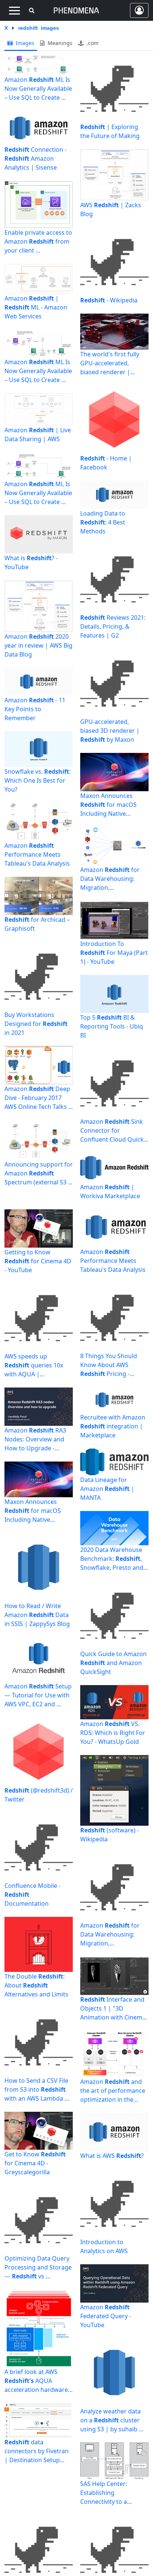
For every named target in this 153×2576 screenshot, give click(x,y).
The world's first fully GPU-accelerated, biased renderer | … (110, 363)
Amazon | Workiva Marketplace (110, 1191)
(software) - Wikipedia (110, 1835)
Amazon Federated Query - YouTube (106, 2316)
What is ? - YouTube (31, 562)
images (24, 43)
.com (92, 43)
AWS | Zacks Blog (111, 209)
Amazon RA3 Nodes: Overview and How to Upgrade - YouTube (35, 1439)
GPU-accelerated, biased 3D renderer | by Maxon (110, 731)
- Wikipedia (109, 300)
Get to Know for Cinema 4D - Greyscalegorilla (35, 2163)
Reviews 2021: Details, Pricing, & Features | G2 (113, 626)
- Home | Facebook (106, 463)
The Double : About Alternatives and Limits (36, 1985)
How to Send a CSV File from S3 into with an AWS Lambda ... (37, 2089)
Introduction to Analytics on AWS (104, 2246)
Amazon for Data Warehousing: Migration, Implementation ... (110, 879)
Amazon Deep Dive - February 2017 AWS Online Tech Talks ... (39, 1098)
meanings (59, 43)
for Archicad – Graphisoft (37, 924)
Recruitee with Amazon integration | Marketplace (113, 1426)
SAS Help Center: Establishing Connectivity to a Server (104, 2493)
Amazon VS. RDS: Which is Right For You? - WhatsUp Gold (113, 1733)
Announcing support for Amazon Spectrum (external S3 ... (39, 1173)
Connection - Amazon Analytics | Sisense (35, 158)
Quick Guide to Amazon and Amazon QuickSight (113, 1663)
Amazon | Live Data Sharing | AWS (38, 434)
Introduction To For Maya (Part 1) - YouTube (114, 953)
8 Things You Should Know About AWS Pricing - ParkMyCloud (109, 1365)
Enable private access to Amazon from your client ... (38, 241)
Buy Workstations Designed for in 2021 (36, 1024)
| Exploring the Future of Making (110, 131)
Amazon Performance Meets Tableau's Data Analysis (37, 854)
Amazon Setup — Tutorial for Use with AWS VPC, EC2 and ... (38, 1695)
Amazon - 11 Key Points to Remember (35, 709)
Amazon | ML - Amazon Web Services (36, 307)
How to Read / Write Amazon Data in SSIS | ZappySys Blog (37, 1615)
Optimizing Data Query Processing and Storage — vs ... (38, 2267)
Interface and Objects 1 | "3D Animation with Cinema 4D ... (113, 2009)
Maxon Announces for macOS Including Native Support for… (33, 1511)
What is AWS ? (112, 2156)
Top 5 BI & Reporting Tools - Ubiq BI (112, 1026)
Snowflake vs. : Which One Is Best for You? (38, 780)
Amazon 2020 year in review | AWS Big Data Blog (38, 645)
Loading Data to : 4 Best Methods (103, 522)
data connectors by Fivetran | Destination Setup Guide (37, 2451)
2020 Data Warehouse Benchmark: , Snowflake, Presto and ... (112, 1559)
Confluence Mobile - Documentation (32, 1895)
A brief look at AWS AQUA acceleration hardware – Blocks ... (38, 2381)
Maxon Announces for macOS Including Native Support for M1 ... (108, 805)
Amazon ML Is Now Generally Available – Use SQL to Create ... (38, 89)
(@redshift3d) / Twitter (39, 1795)
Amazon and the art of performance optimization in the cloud (113, 2091)
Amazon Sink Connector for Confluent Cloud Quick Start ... (112, 1131)
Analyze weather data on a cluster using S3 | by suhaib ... (112, 2420)
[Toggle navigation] (14, 10)
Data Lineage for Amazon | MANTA (107, 1489)
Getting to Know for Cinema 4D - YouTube (38, 1261)
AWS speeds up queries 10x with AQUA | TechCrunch (34, 1365)
